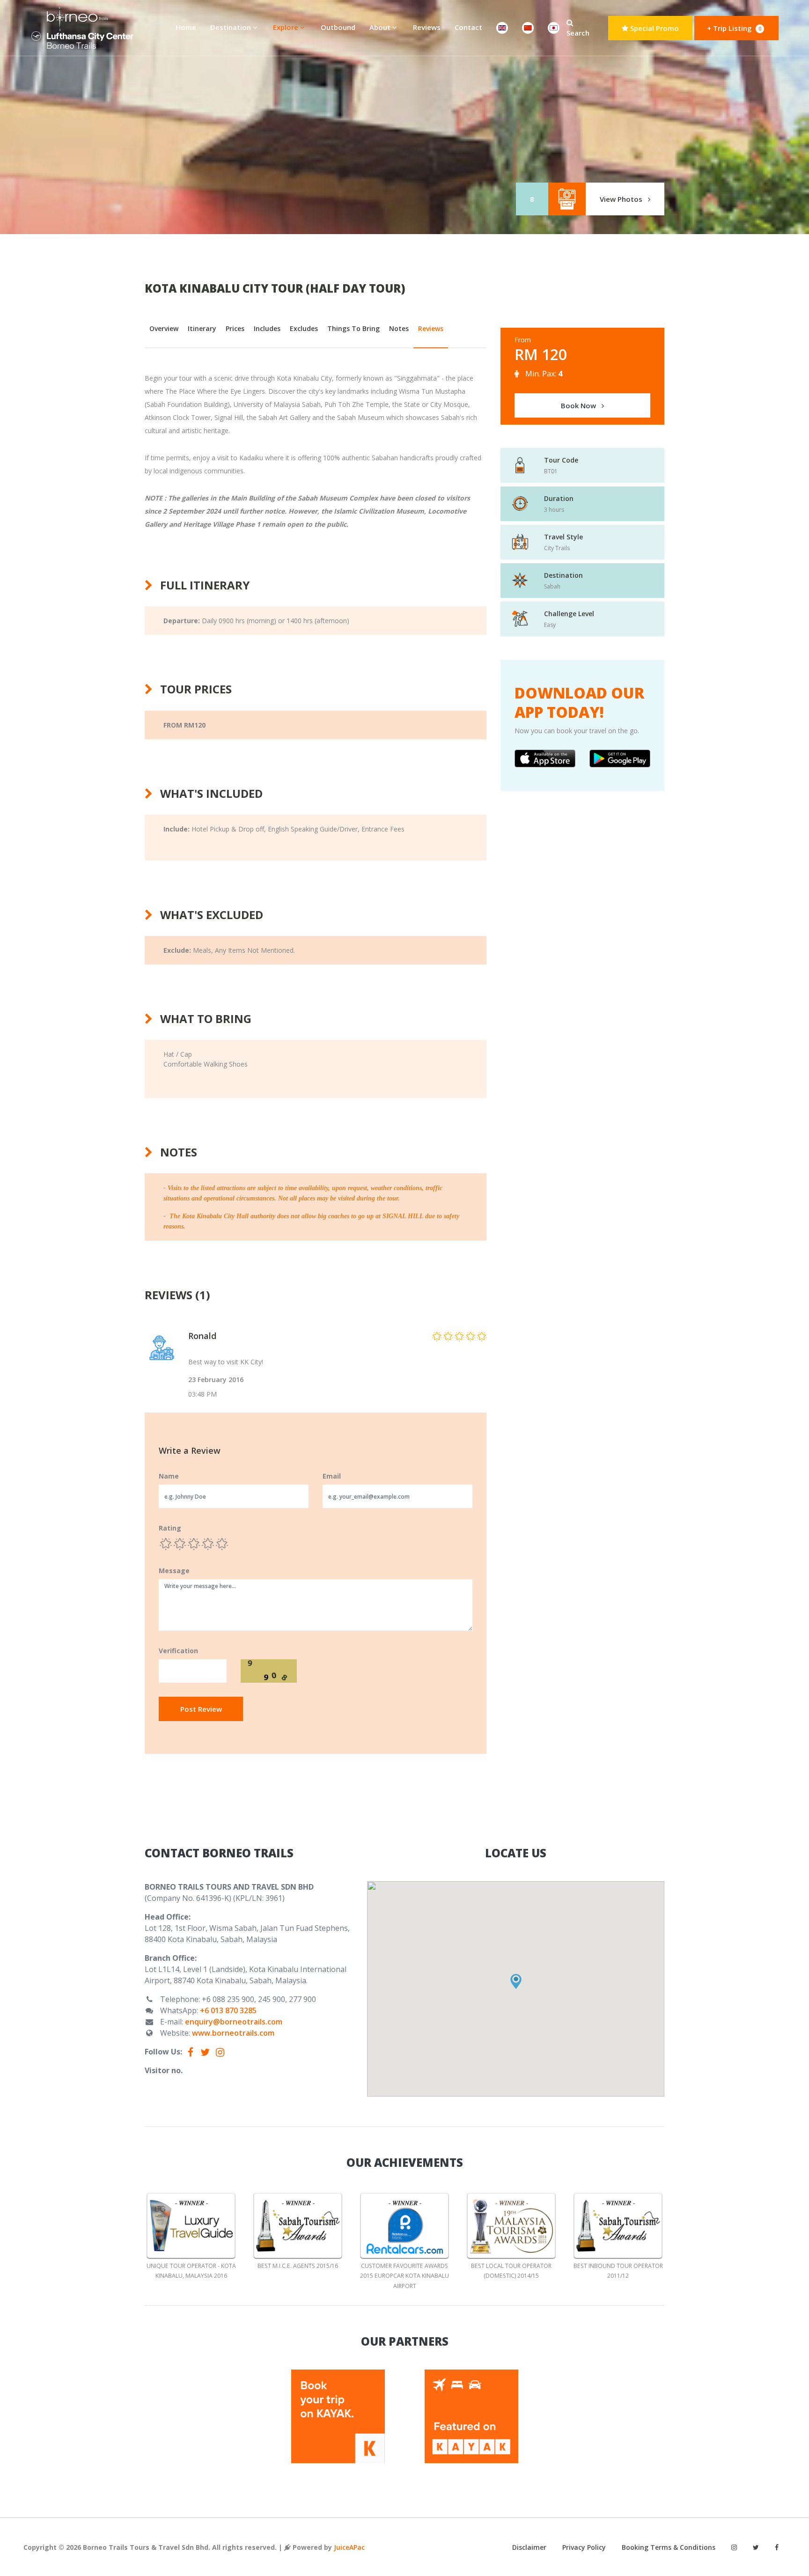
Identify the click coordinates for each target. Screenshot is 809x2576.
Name (169, 1476)
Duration (559, 498)
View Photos (622, 199)
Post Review (201, 1709)
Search (578, 33)
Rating (170, 1528)
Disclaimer (529, 2547)
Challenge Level (569, 614)
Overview (164, 328)
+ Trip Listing (734, 28)
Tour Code (561, 460)
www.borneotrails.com (233, 2033)
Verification (178, 1651)
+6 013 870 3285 (228, 2010)
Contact (468, 27)
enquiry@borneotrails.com (234, 2022)
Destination (563, 575)
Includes (267, 328)
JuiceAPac (349, 2547)
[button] (516, 1981)
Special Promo (654, 28)
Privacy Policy (584, 2547)
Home (189, 27)
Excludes (304, 328)
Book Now (579, 405)
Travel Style (563, 537)
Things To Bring (353, 328)
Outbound (338, 27)
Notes (399, 328)
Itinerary (202, 328)
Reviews (427, 27)
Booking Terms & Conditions (669, 2547)
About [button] (381, 27)
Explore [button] (287, 27)
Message (174, 1571)
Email (332, 1476)
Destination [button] (232, 27)
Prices (235, 328)
